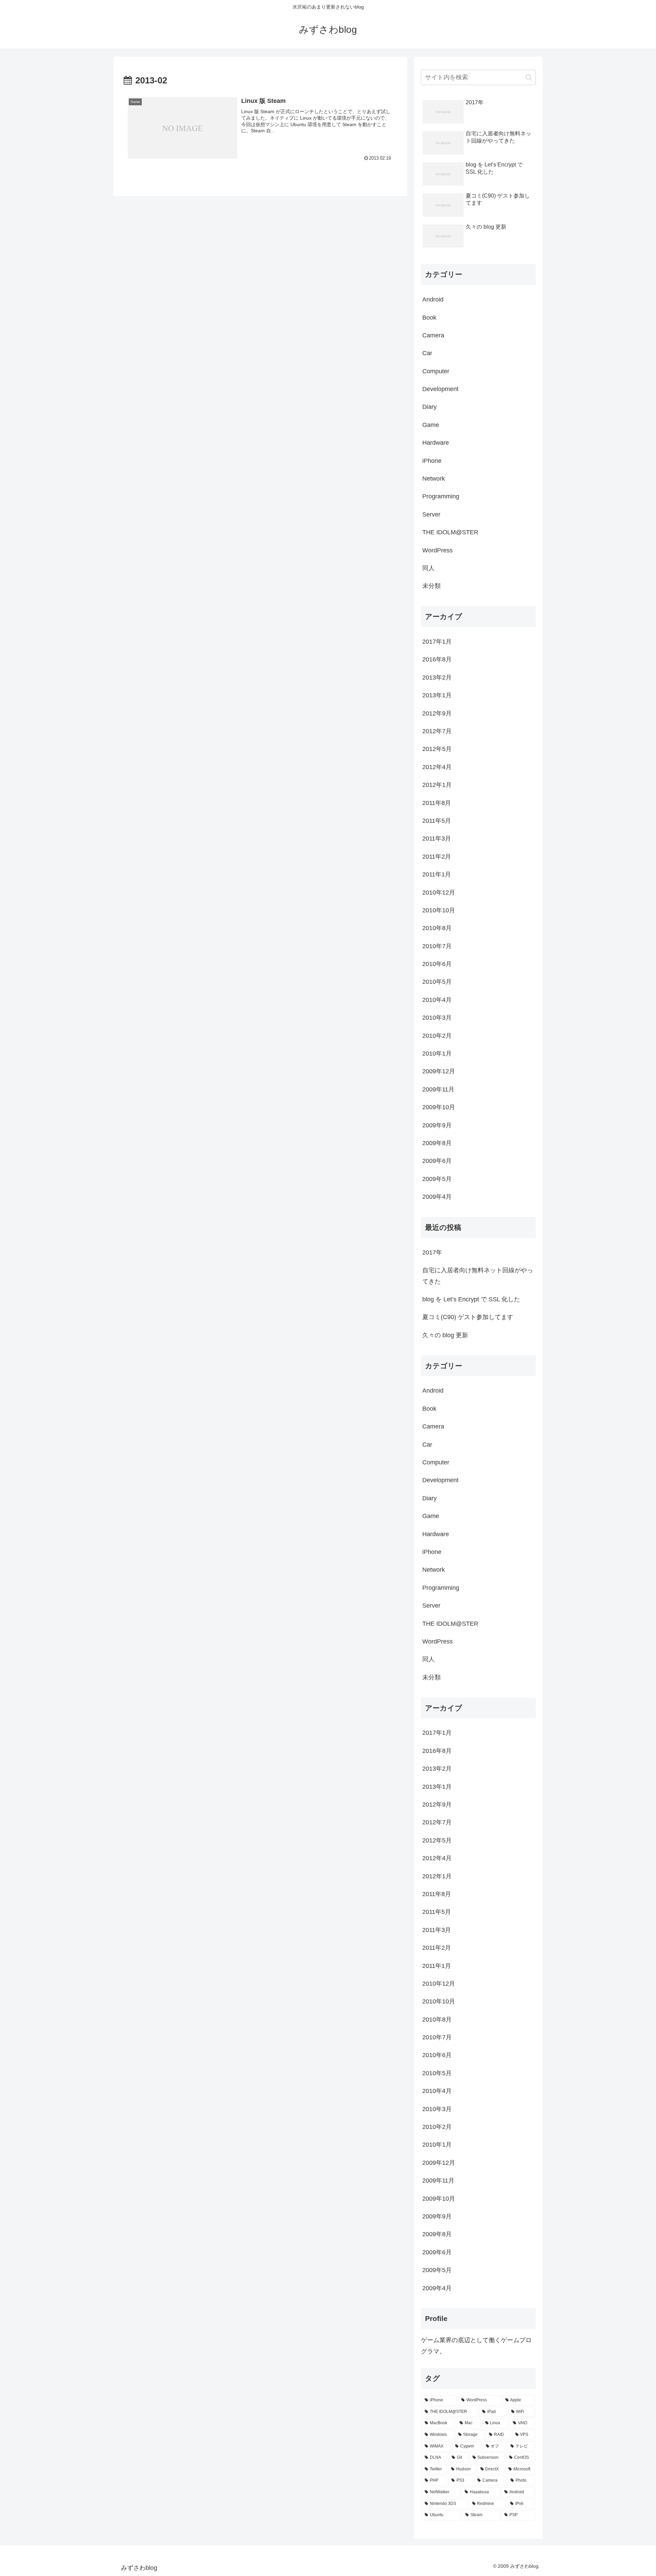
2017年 (432, 1252)
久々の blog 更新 (445, 1335)
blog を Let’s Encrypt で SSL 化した (471, 1299)
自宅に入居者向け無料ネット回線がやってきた (478, 1276)
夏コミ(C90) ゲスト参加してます (468, 1317)
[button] (529, 77)
